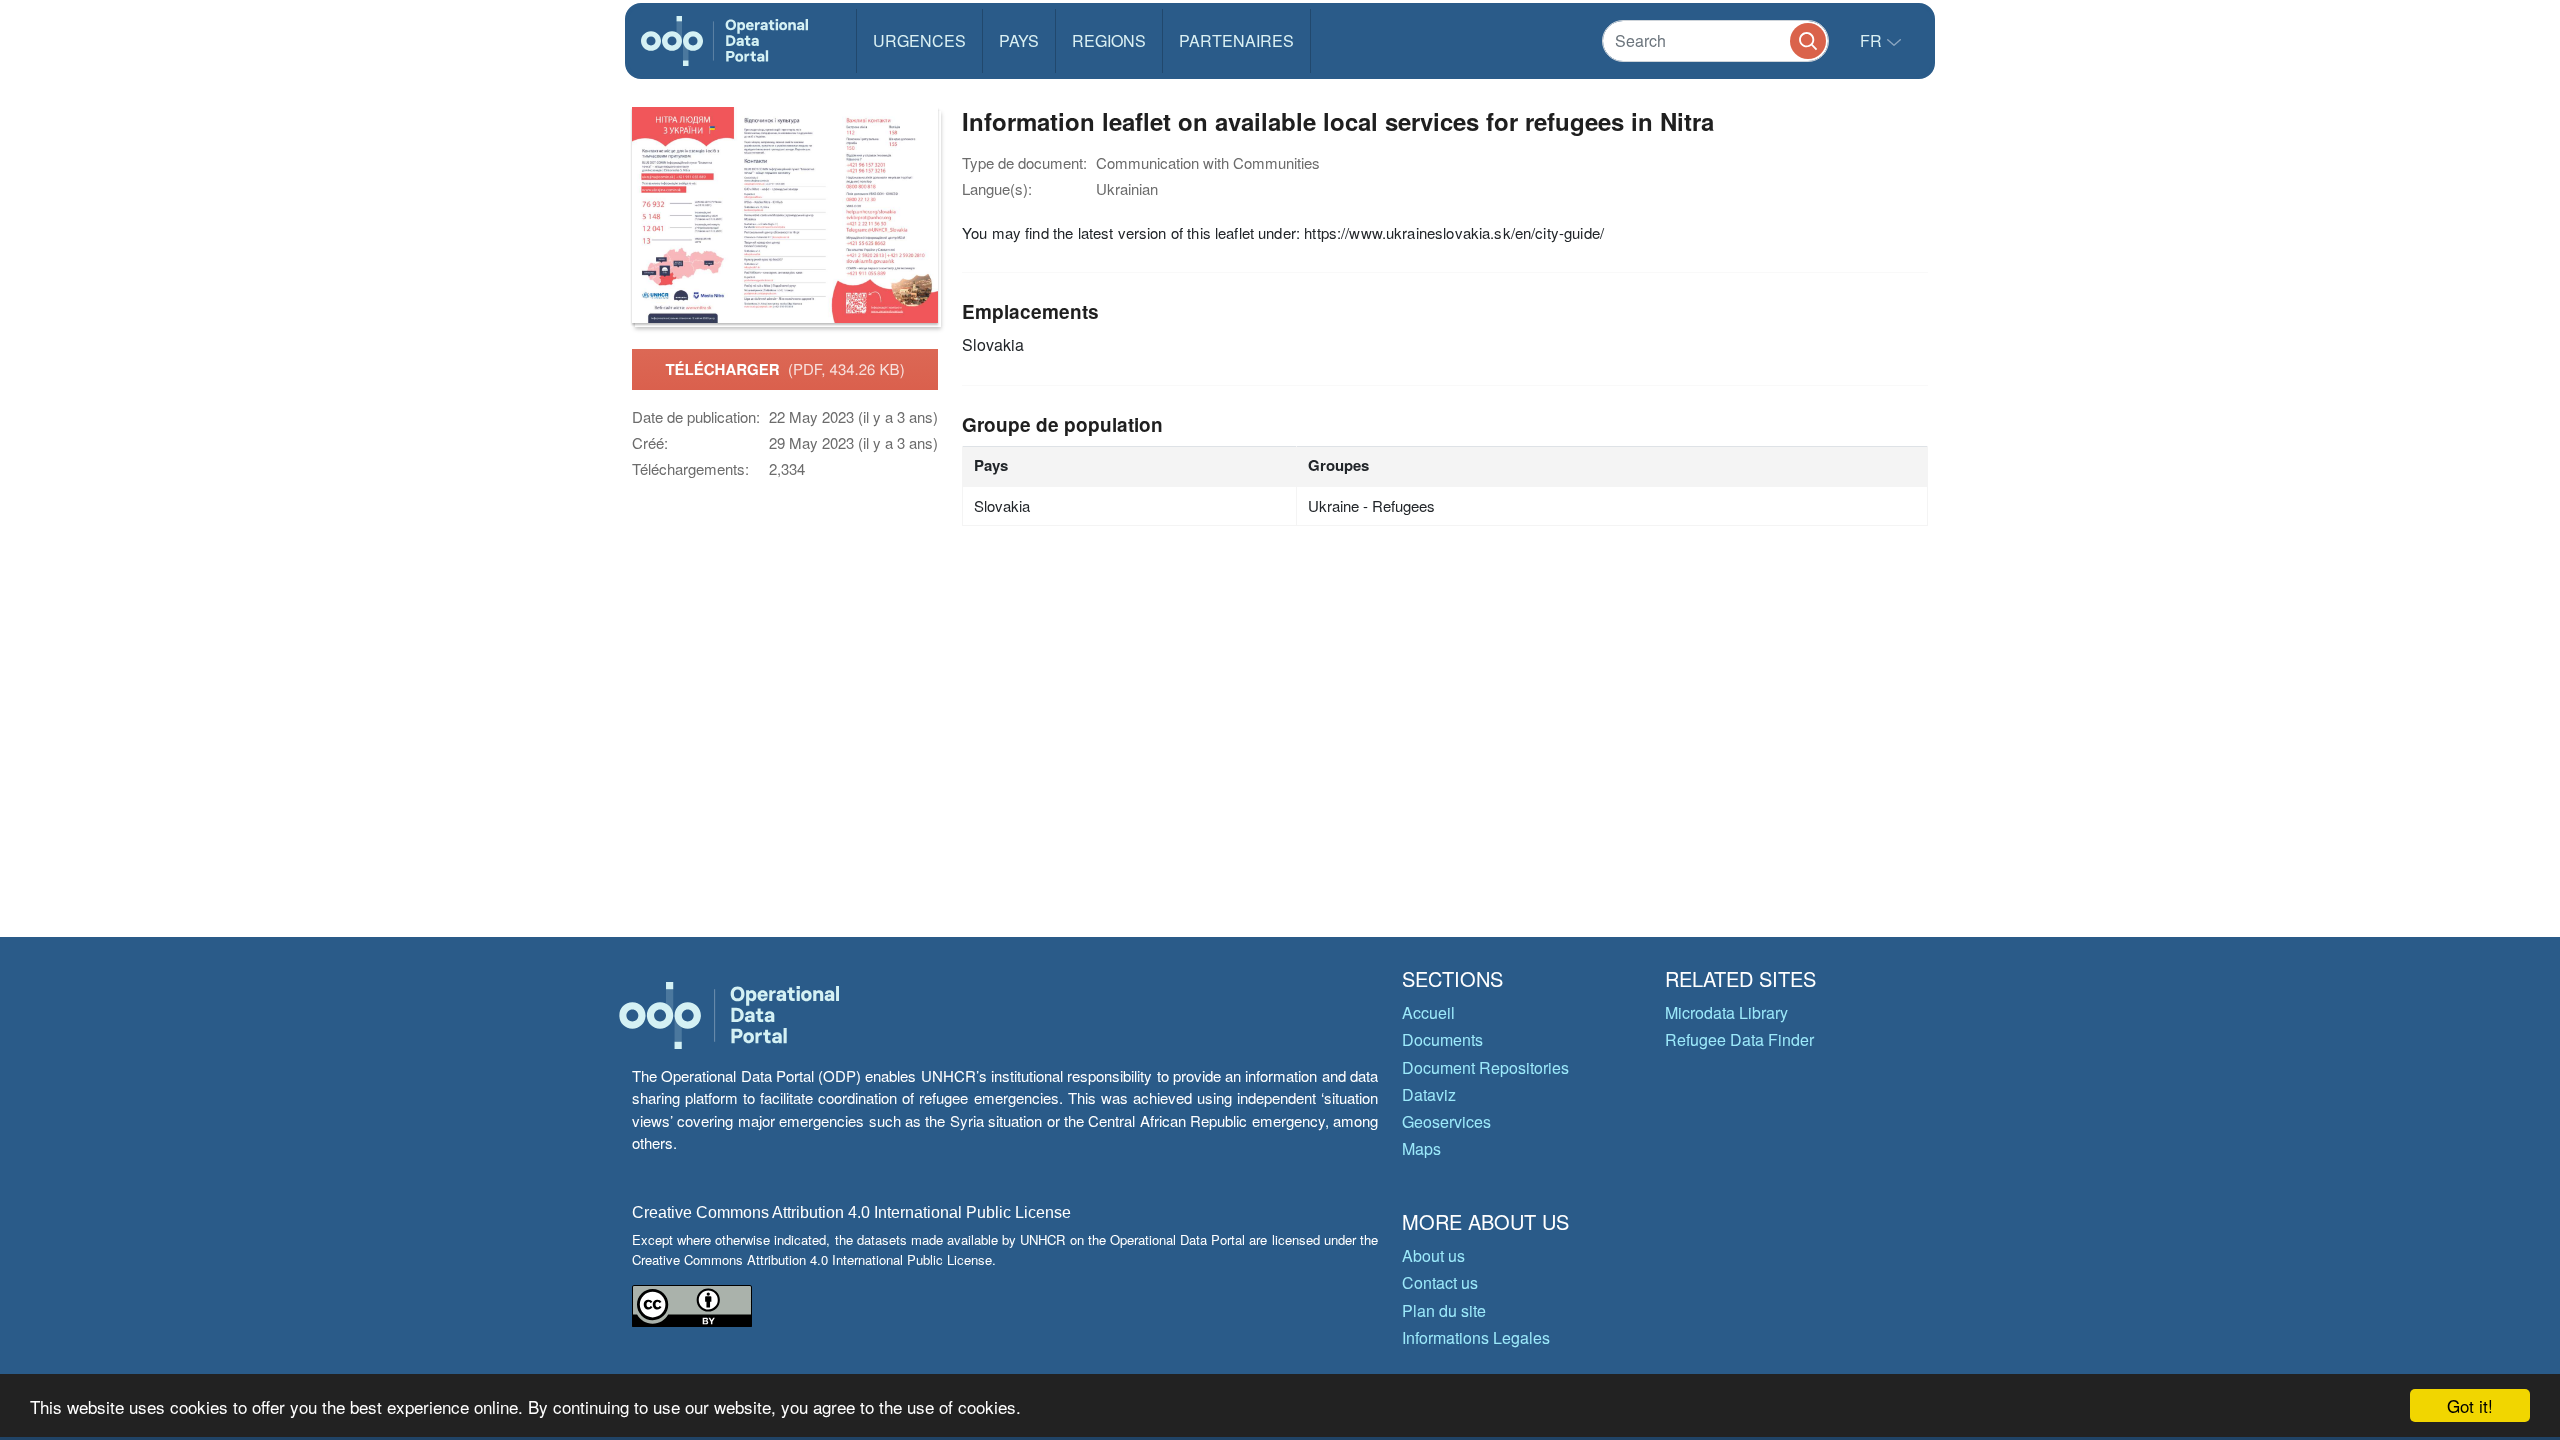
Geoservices (1446, 1121)
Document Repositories (1485, 1067)
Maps (1421, 1148)
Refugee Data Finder (1739, 1039)
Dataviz (1429, 1094)
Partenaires (1236, 40)
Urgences (919, 40)
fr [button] (1873, 40)
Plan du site (1444, 1310)
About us (1433, 1255)
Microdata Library (1726, 1012)
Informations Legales (1476, 1337)
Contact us (1440, 1282)
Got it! (2470, 1405)
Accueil (1428, 1012)
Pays (1019, 40)
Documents (1442, 1039)
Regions (1109, 40)
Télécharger (784, 369)
